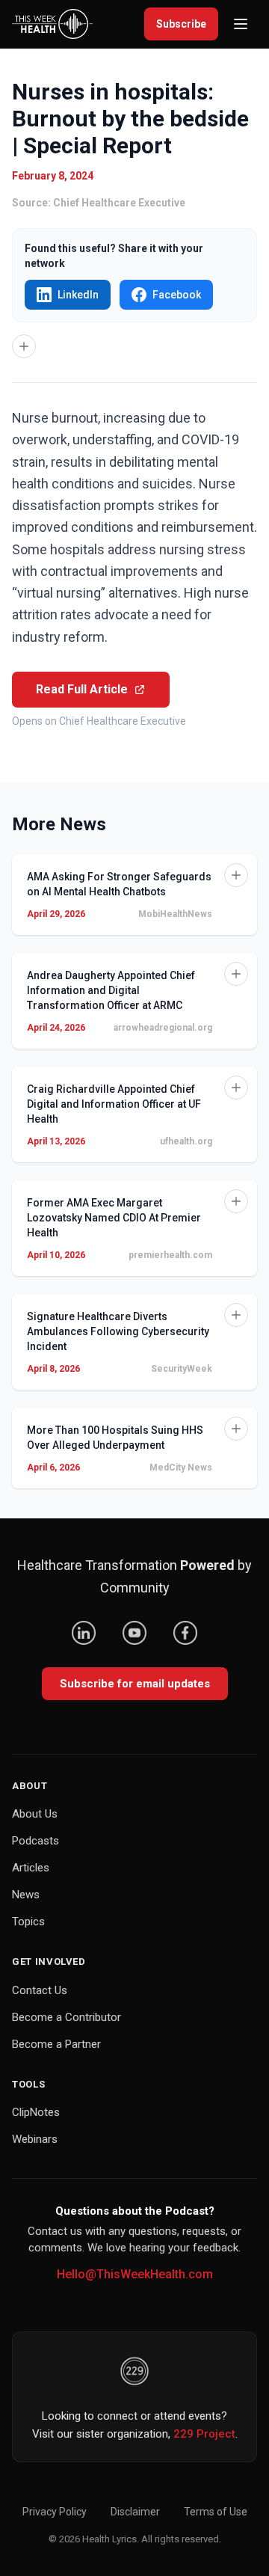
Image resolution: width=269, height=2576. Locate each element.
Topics (28, 1922)
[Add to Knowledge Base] (24, 346)
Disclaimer (135, 2512)
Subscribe (181, 24)
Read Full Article (82, 689)
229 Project (204, 2434)
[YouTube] (134, 1633)
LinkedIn (78, 295)
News (26, 1895)
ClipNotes (36, 2112)
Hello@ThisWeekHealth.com (135, 2274)
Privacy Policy (55, 2512)
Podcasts (35, 1841)
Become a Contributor (67, 2017)
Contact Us (40, 1990)
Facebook (177, 295)
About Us (35, 1814)
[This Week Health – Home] (52, 24)
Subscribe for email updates (135, 1684)
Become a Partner (56, 2044)
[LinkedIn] (84, 1633)
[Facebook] (185, 1633)
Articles (31, 1868)
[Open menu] (241, 24)
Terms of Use (216, 2512)
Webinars (35, 2139)
